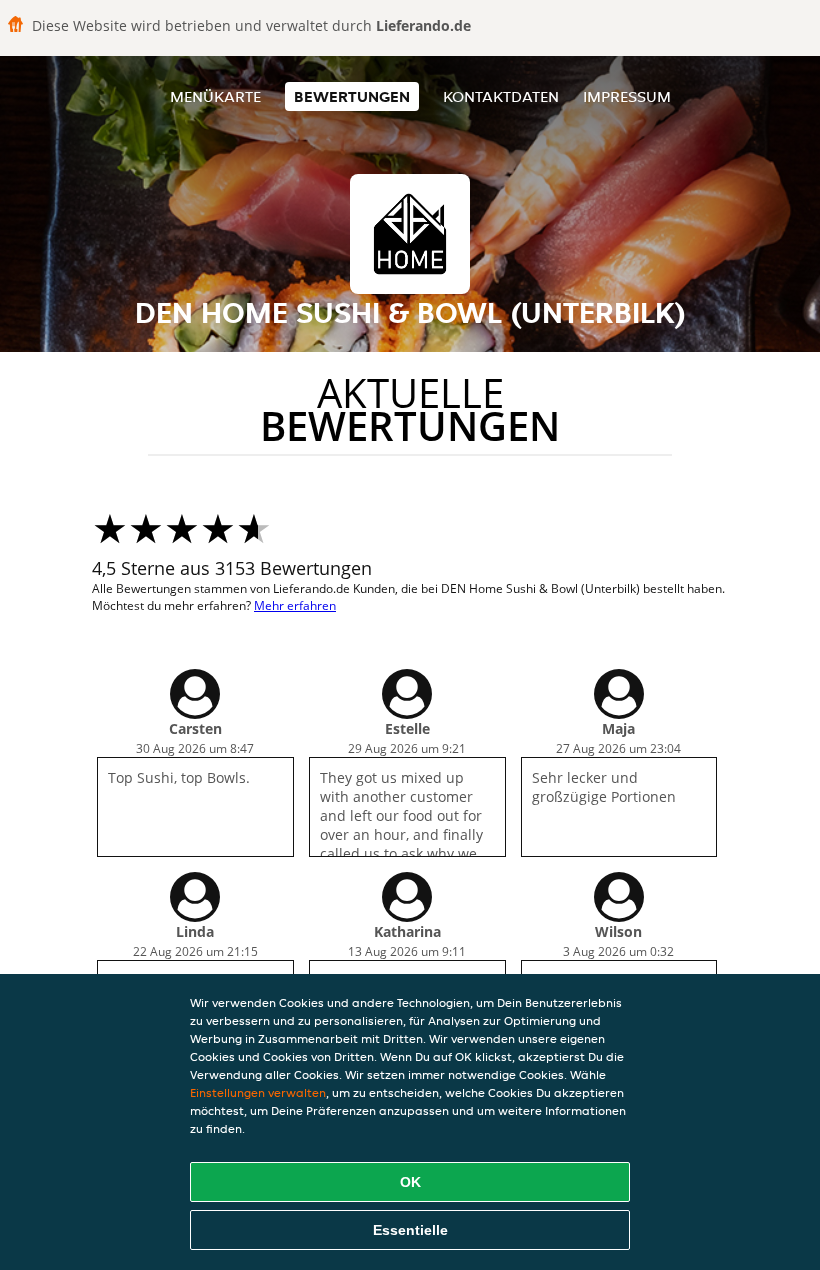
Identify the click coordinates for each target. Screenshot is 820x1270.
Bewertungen (352, 96)
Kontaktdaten (501, 96)
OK (410, 1182)
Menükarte (215, 96)
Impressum (627, 96)
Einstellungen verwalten (258, 1092)
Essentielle (410, 1230)
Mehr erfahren (295, 605)
